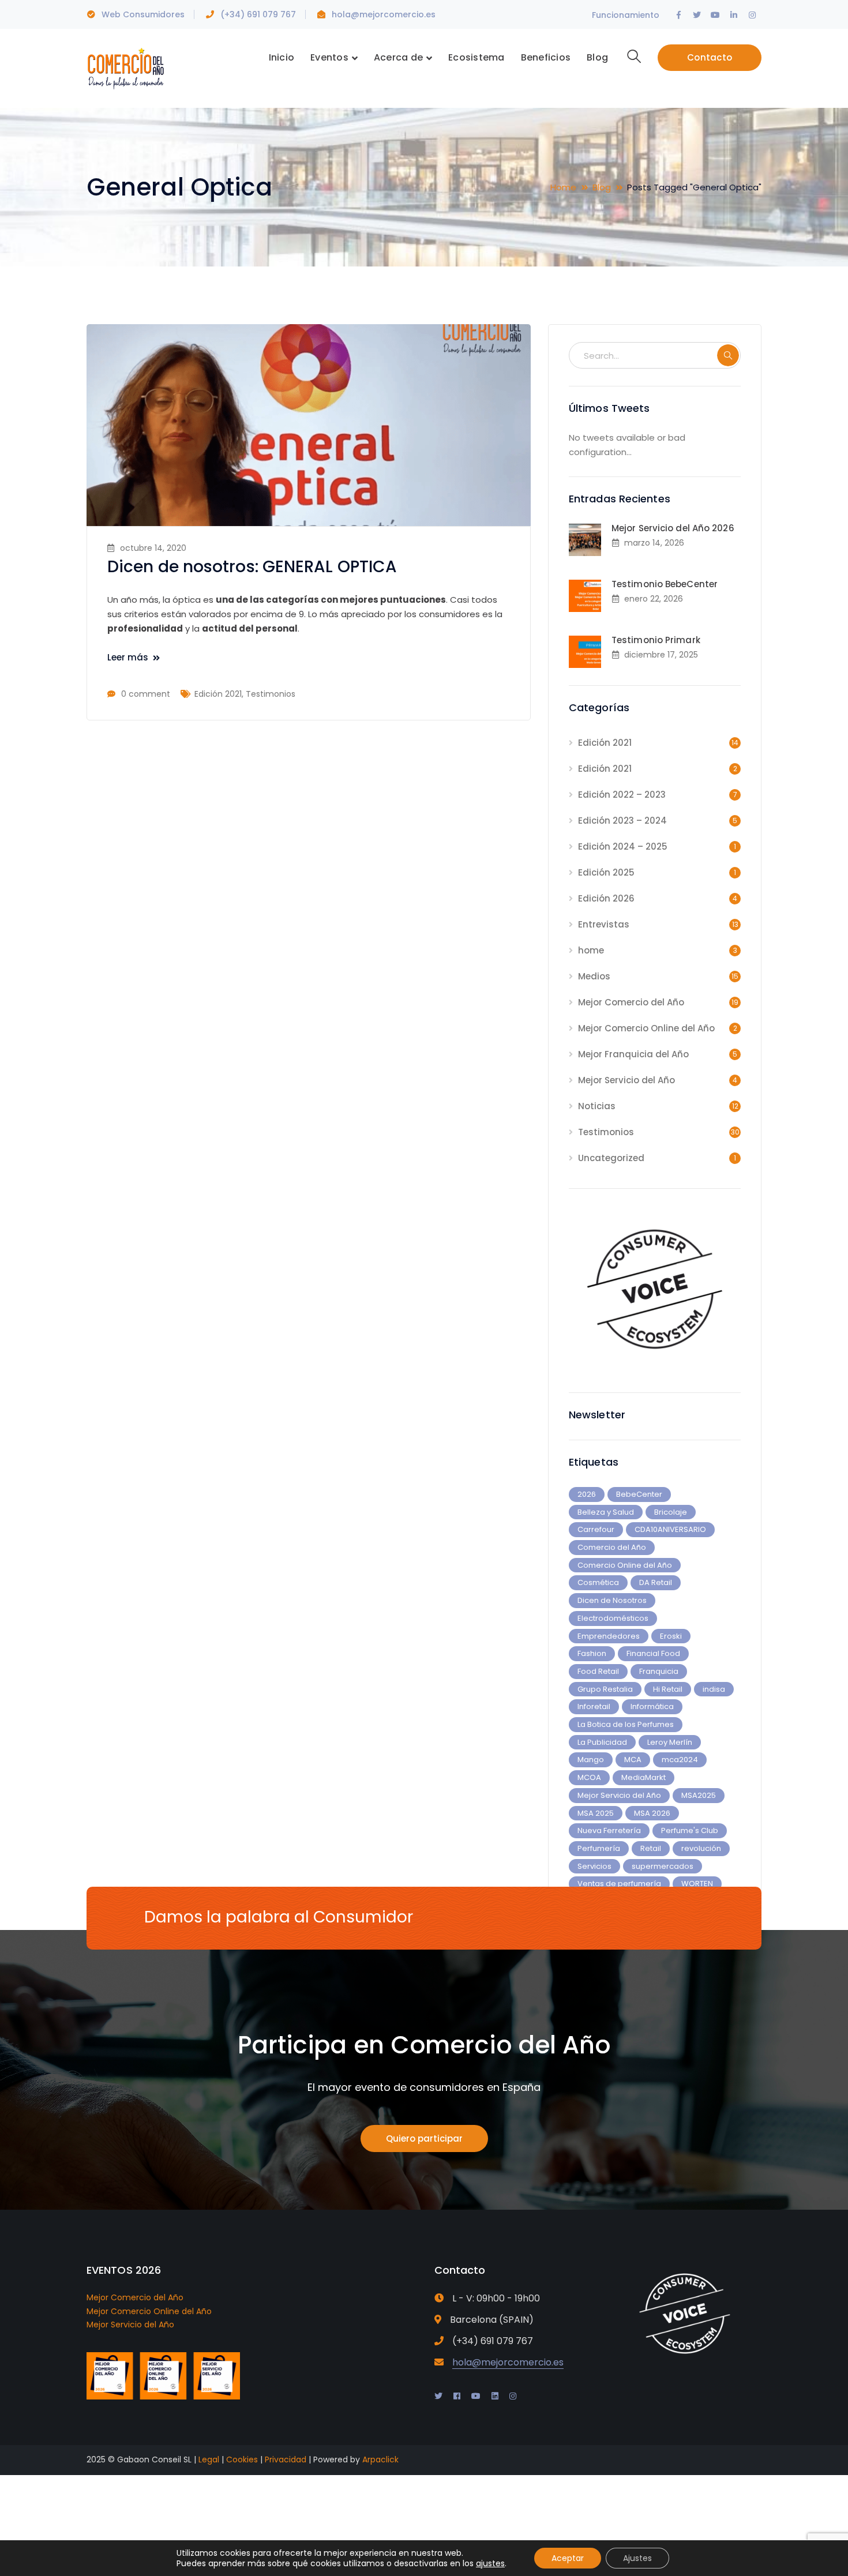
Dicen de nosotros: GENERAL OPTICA (252, 567)
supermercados (663, 1866)
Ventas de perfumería (619, 1884)
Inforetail (594, 1706)
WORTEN (697, 1884)
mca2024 (680, 1760)
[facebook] (457, 2396)
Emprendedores (609, 1636)
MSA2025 (699, 1795)
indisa (714, 1689)
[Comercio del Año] (125, 67)
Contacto (710, 57)
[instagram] (513, 2396)
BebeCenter (639, 1494)
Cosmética (598, 1582)
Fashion (592, 1653)
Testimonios (271, 694)
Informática (652, 1706)
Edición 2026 (606, 898)
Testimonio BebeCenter (665, 584)
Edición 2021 (218, 694)
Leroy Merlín (670, 1742)
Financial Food (653, 1653)
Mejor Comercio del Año (631, 1002)
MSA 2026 (652, 1813)
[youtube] (476, 2396)
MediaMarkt (643, 1777)
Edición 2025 (606, 872)
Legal (209, 2459)
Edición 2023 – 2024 (622, 821)
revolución (701, 1848)
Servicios (594, 1866)
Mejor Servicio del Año (626, 1080)
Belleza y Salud (606, 1512)
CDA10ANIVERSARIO (670, 1529)
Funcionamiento (626, 15)
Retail (651, 1848)
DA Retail (656, 1582)
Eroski (671, 1636)
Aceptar (568, 2558)
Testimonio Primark (656, 640)
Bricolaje (671, 1512)
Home (563, 187)
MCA (633, 1760)
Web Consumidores (143, 14)
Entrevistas (604, 924)
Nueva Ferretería (609, 1830)
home (591, 950)
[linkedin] (495, 2396)
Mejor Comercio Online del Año (646, 1028)
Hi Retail (668, 1689)
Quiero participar (424, 2138)
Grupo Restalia (605, 1689)
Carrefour (596, 1529)
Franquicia (659, 1671)
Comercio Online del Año (625, 1565)
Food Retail (598, 1671)
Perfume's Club (690, 1830)
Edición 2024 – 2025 (623, 846)
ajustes (490, 2563)
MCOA (589, 1777)
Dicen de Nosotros (612, 1600)
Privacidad (286, 2459)
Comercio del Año (612, 1547)
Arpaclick (380, 2459)
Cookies (242, 2459)
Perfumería (599, 1848)
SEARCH (728, 355)
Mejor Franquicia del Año (633, 1054)
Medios (594, 976)
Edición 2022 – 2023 (622, 795)
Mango (591, 1760)
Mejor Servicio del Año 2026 (673, 528)
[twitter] (438, 2396)
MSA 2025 (596, 1813)
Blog (602, 187)
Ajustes (637, 2558)
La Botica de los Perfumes (626, 1724)
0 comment (146, 694)
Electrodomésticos (613, 1618)
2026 (587, 1494)
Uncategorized (611, 1158)
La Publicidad (602, 1742)
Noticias (597, 1106)
